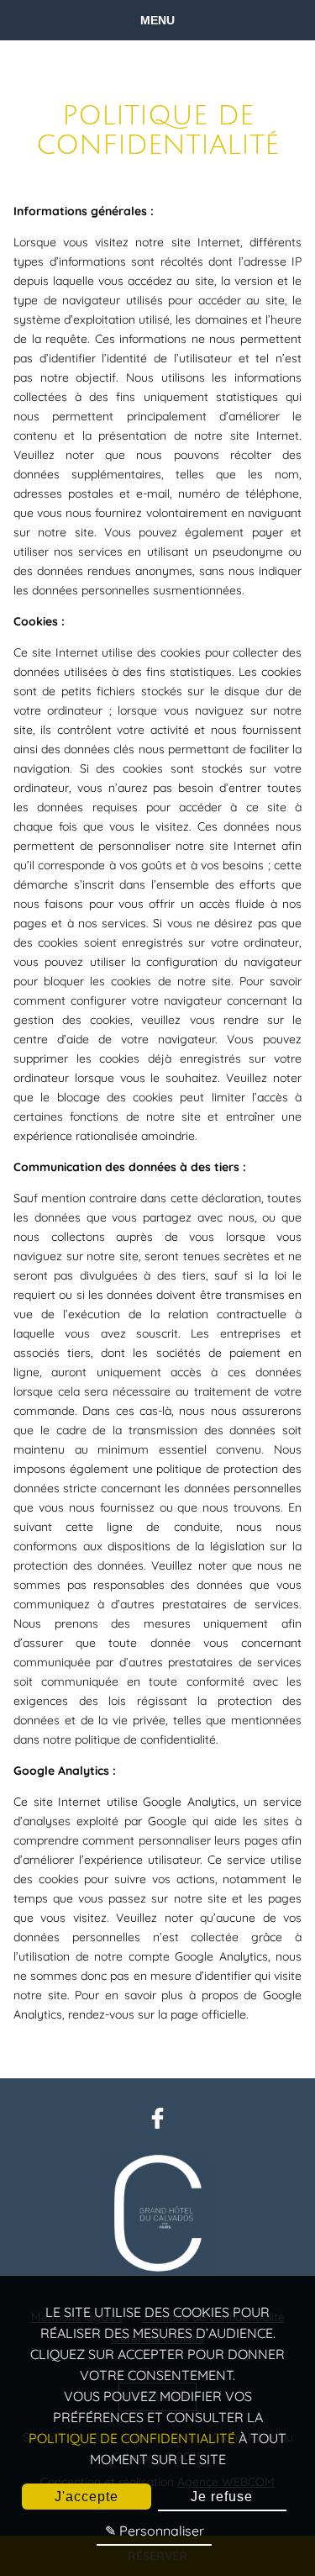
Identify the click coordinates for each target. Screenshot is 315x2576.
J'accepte (87, 2497)
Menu (157, 20)
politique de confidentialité (132, 2438)
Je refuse (222, 2497)
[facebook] (157, 2125)
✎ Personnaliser (155, 2531)
